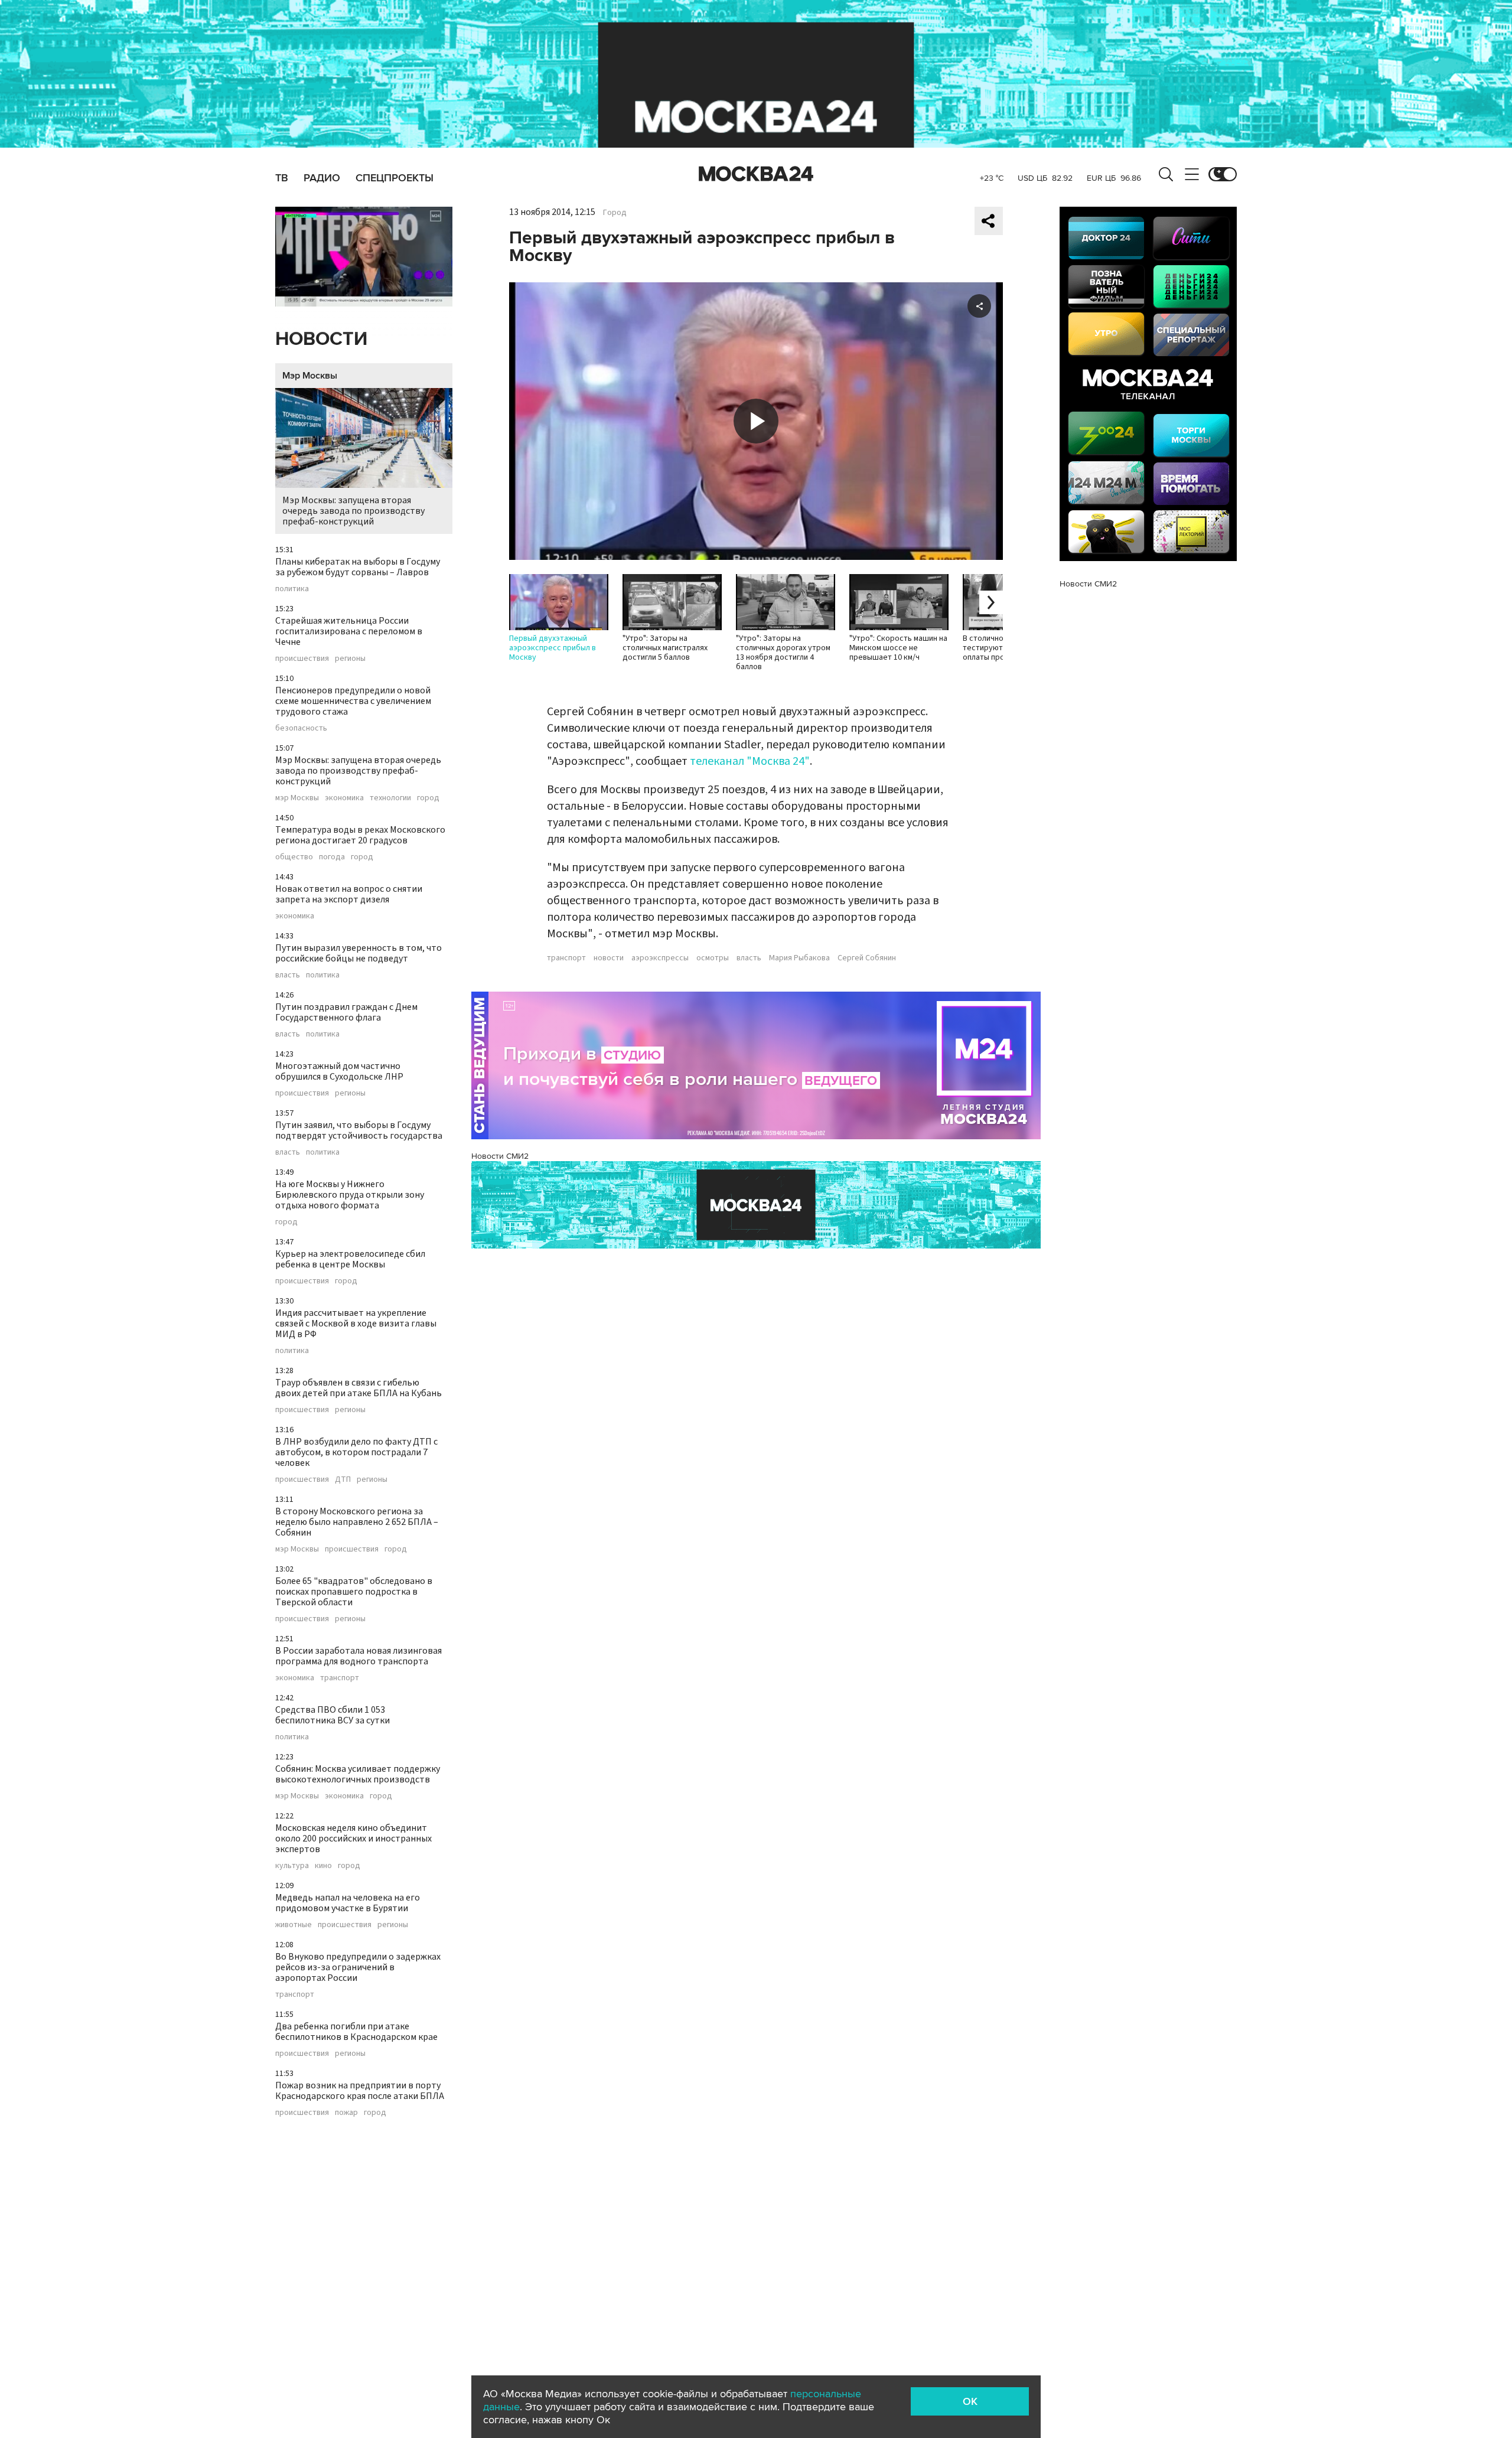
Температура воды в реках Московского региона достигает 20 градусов (360, 835)
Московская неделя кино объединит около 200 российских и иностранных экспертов (353, 1839)
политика (292, 589)
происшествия (302, 659)
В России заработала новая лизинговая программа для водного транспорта (359, 1656)
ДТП (343, 1479)
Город (615, 213)
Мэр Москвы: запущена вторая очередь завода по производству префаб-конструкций (353, 511)
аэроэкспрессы (660, 958)
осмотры (713, 958)
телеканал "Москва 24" (750, 761)
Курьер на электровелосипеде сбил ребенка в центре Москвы (350, 1259)
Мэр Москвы (310, 376)
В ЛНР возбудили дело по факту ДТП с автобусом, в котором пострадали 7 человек (356, 1452)
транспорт (340, 1678)
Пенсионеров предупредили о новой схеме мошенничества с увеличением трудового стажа (353, 701)
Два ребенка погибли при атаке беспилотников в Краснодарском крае (356, 2032)
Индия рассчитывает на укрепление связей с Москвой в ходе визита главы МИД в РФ (356, 1324)
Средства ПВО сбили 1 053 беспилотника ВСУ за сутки (333, 1715)
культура (292, 1866)
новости (609, 958)
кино (323, 1866)
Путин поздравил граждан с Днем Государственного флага (346, 1012)
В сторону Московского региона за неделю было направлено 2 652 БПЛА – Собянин (357, 1522)
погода (332, 857)
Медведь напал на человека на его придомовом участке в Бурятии (348, 1903)
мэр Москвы (297, 798)
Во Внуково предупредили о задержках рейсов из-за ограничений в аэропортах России (358, 1967)
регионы (350, 659)
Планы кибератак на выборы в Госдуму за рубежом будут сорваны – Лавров (358, 567)
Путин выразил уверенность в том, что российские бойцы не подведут (359, 953)
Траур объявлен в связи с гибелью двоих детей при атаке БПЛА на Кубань (359, 1388)
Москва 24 (756, 174)
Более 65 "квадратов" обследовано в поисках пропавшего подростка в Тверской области (354, 1592)
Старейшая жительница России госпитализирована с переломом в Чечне (349, 631)
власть (288, 975)
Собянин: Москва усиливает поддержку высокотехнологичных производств (358, 1774)
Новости (321, 339)
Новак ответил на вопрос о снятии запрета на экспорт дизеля (349, 894)
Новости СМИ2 (500, 1156)
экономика (344, 798)
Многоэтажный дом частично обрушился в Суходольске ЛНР (339, 1071)
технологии (390, 798)
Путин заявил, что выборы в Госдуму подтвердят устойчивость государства (359, 1130)
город (428, 798)
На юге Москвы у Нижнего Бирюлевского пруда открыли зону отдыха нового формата (350, 1195)
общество (294, 857)
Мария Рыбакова (799, 958)
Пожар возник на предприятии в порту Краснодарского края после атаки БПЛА (360, 2091)
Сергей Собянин (867, 958)
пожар (346, 2113)
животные (294, 1925)
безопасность (301, 728)
